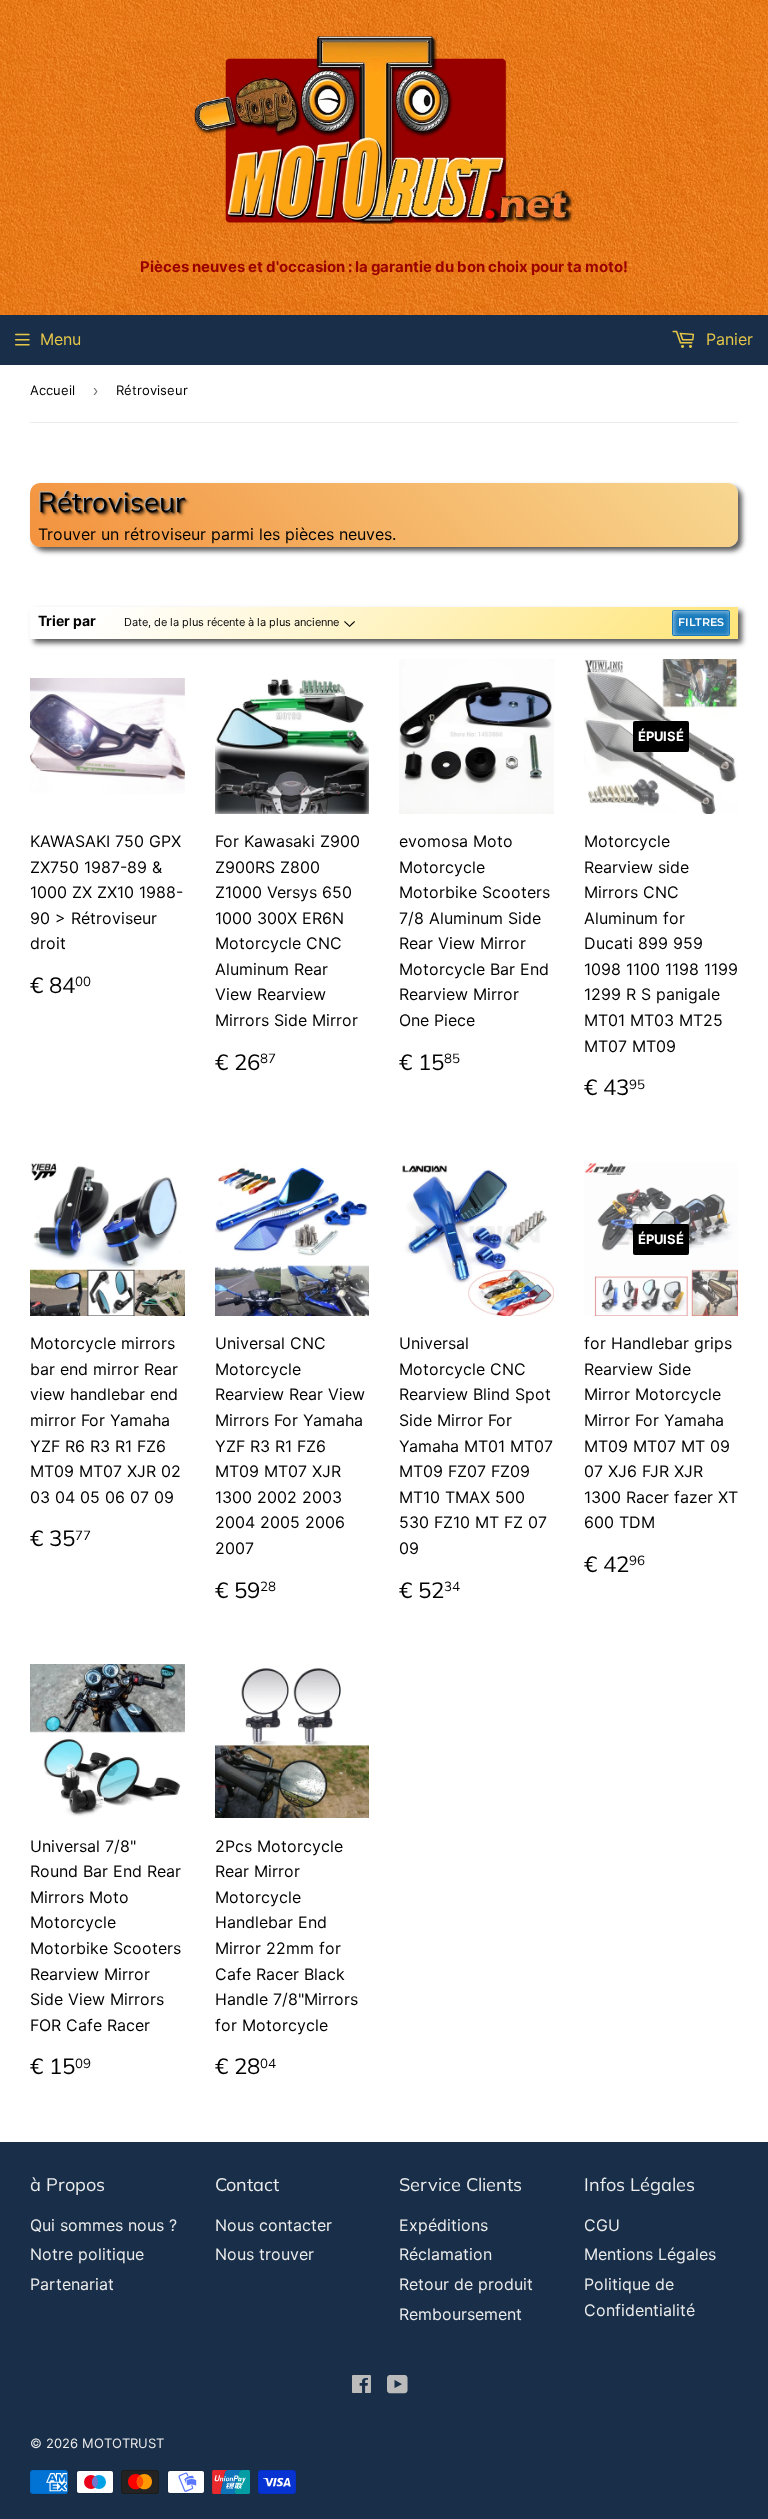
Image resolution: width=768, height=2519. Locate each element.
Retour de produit (466, 2284)
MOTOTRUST (123, 2443)
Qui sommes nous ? (103, 2225)
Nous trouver (264, 2254)
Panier (727, 339)
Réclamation (445, 2254)
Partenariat (72, 2284)
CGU (602, 2225)
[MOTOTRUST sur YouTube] (397, 2386)
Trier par (67, 620)
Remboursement (460, 2314)
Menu (60, 339)
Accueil (52, 390)
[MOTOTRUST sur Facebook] (361, 2386)
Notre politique (87, 2254)
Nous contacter (273, 2225)
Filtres (701, 622)
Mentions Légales (650, 2254)
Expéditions (443, 2225)
